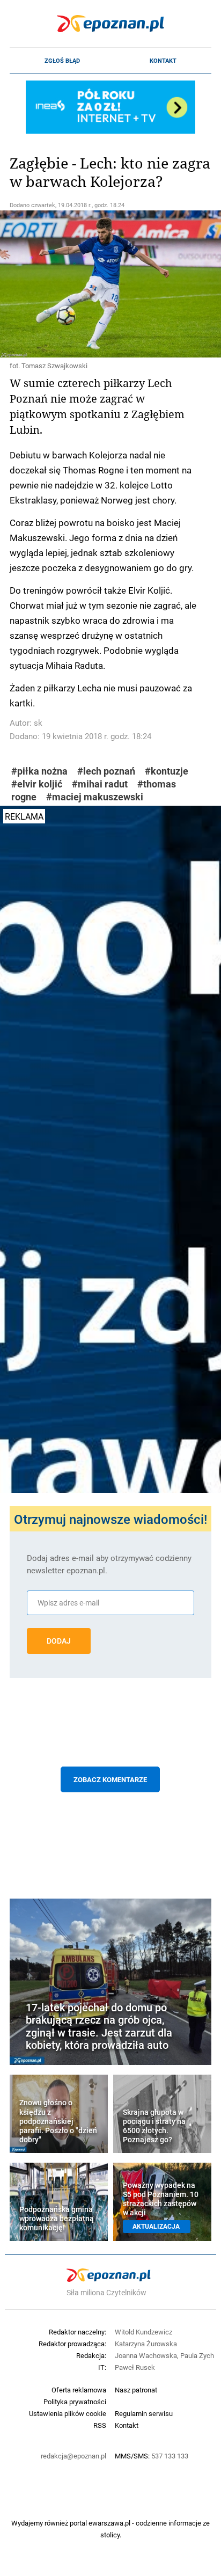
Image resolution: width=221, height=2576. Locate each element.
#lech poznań (106, 771)
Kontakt (163, 61)
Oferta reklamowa (79, 2390)
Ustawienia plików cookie (68, 2413)
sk (38, 723)
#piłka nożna (39, 771)
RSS (100, 2425)
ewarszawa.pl (109, 2523)
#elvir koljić (37, 784)
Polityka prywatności (75, 2402)
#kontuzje (167, 771)
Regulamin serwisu (144, 2413)
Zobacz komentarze (110, 1779)
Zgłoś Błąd (62, 61)
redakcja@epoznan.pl (73, 2456)
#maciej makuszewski (95, 797)
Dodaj (59, 1641)
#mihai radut (100, 784)
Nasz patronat (136, 2390)
